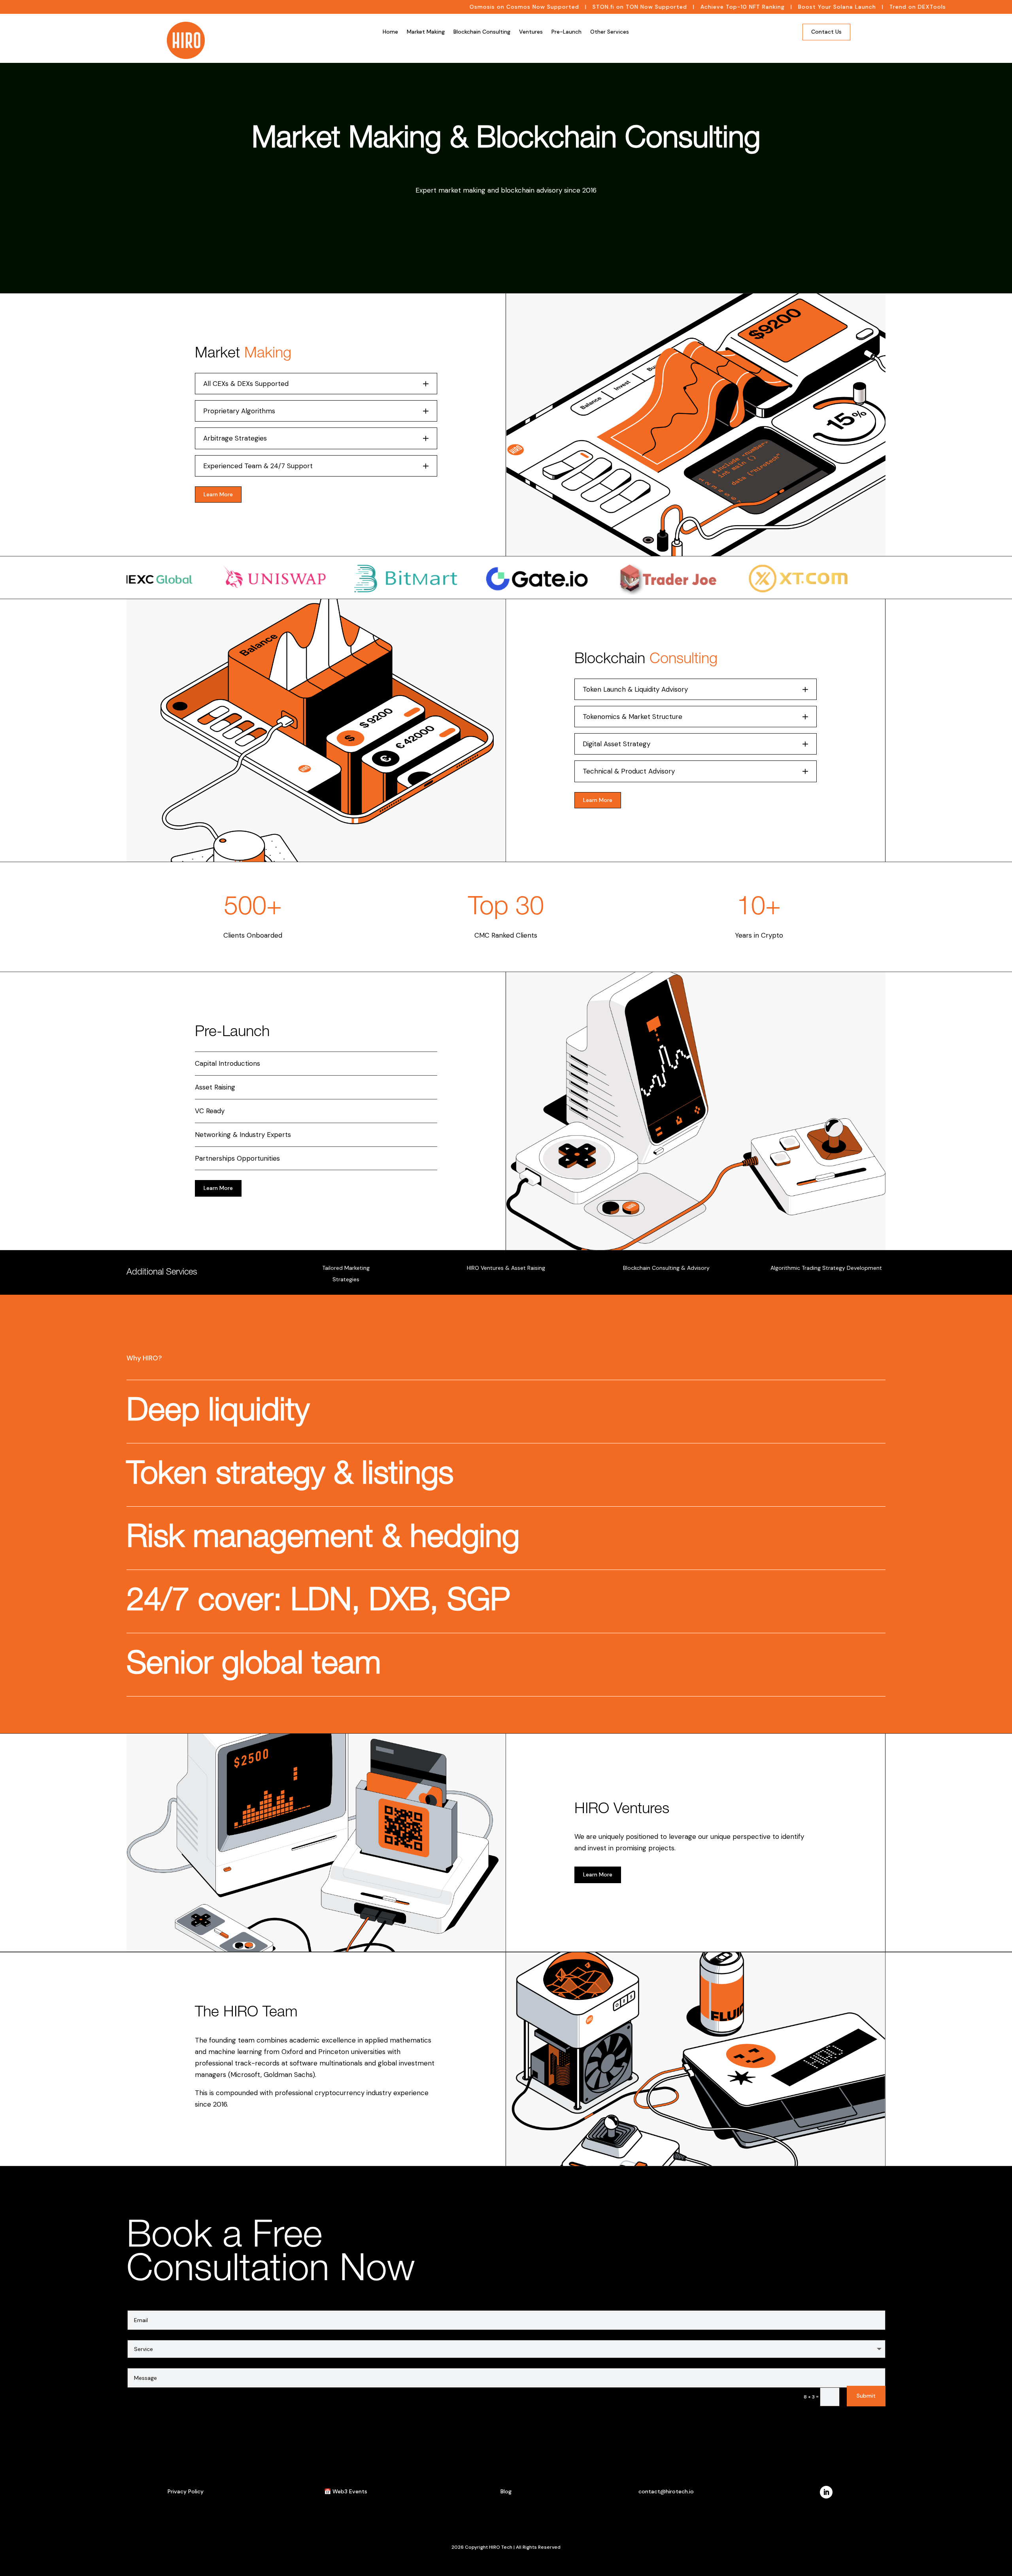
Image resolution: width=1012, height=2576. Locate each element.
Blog (506, 2491)
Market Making (426, 32)
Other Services (610, 32)
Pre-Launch (566, 32)
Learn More (218, 494)
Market (243, 354)
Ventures (531, 32)
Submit (866, 2396)
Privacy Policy (186, 2491)
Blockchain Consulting (482, 32)
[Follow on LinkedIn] (826, 2492)
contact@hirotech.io (666, 2491)
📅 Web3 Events (346, 2491)
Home (390, 32)
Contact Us (826, 32)
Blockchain (646, 660)
